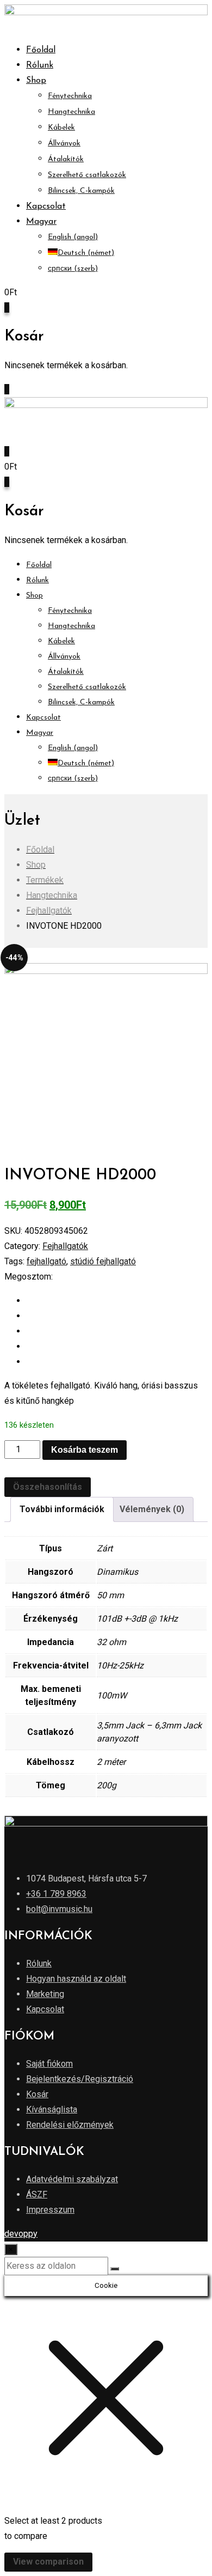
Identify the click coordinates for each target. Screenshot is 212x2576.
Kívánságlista (52, 2109)
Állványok (64, 144)
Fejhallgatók (65, 1246)
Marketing (45, 1994)
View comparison (48, 2562)
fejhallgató (46, 1261)
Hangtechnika (71, 112)
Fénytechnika (70, 96)
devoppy (21, 2234)
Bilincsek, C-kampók (81, 191)
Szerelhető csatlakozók (87, 175)
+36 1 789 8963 (56, 1894)
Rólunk (40, 65)
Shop (36, 81)
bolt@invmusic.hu (59, 1909)
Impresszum (50, 2210)
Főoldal (41, 50)
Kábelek (61, 128)
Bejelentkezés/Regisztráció (80, 2079)
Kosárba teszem (85, 1450)
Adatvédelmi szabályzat (72, 2179)
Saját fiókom (49, 2064)
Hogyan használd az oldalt (76, 1979)
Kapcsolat (46, 206)
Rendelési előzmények (70, 2125)
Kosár (37, 2094)
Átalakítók (66, 159)
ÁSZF (37, 2194)
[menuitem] (41, 222)
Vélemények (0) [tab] (152, 1509)
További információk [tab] (62, 1509)
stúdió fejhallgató (103, 1261)
